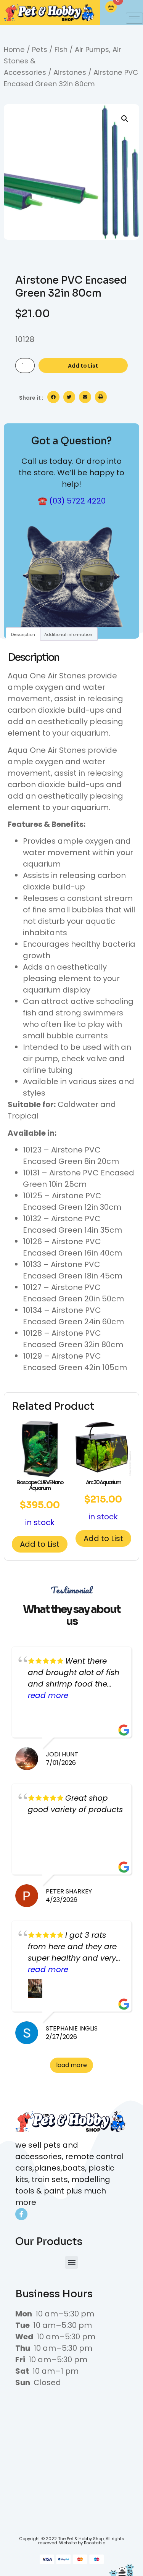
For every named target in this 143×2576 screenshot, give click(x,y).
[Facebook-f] (21, 2214)
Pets (40, 49)
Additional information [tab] (68, 634)
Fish (61, 49)
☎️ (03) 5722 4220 (72, 501)
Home (14, 49)
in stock (40, 1503)
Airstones (70, 72)
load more (71, 2065)
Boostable (95, 2543)
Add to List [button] (40, 1544)
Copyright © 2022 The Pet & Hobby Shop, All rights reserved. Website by (72, 2541)
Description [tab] (23, 634)
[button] (125, 119)
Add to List (83, 366)
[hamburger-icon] (134, 18)
